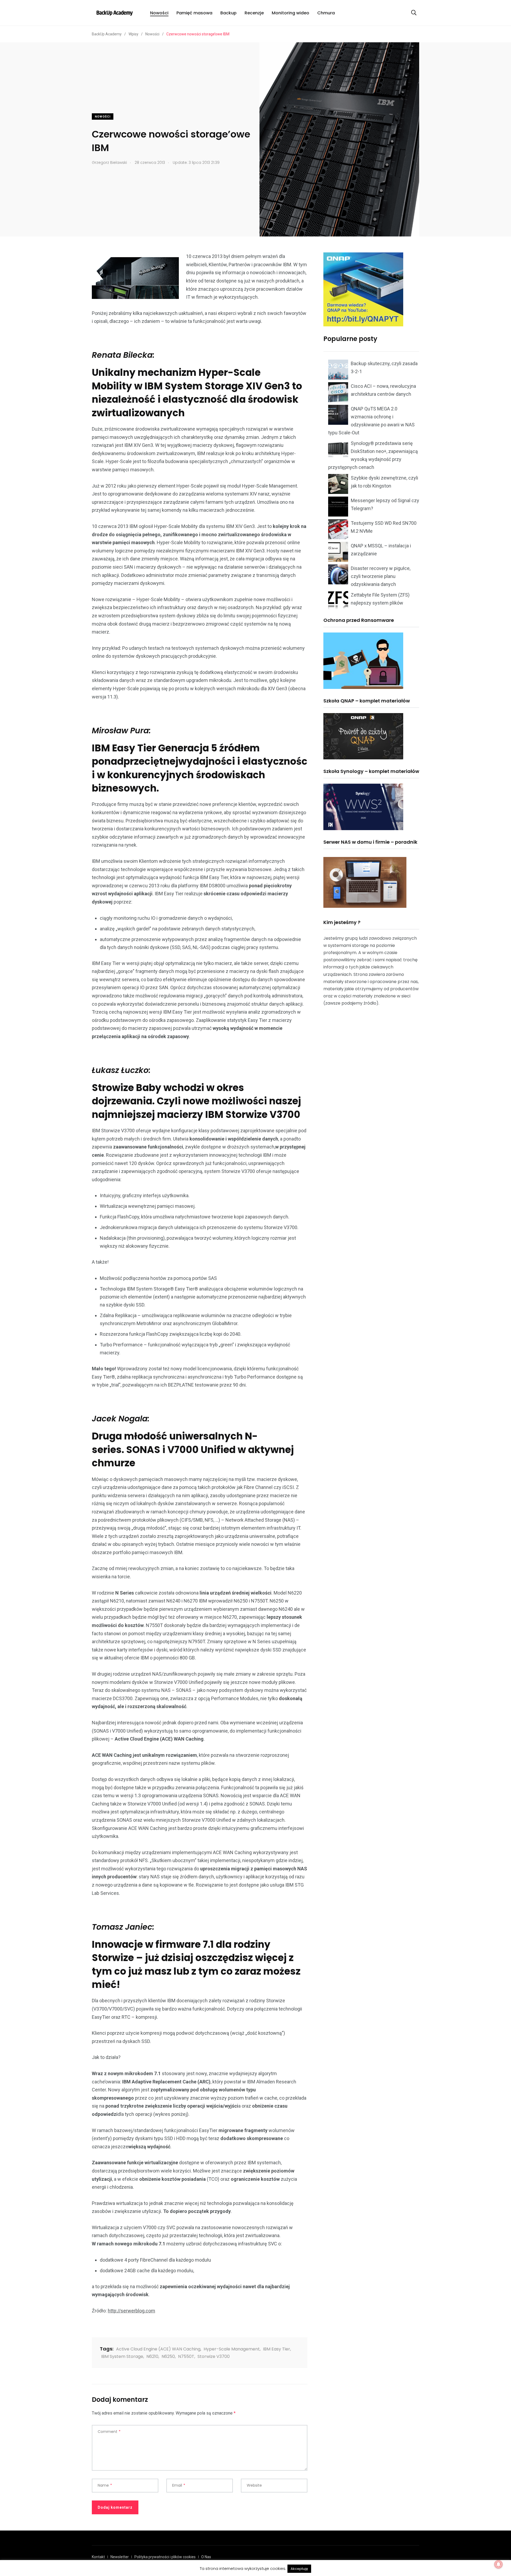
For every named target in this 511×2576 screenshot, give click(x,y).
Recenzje (254, 13)
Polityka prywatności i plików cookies (165, 2557)
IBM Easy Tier (277, 2349)
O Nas (206, 2557)
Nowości (159, 13)
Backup (228, 13)
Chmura (326, 13)
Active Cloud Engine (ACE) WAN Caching (158, 2349)
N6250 (168, 2356)
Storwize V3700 (214, 2356)
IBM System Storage (122, 2356)
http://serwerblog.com (131, 2311)
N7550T (186, 2356)
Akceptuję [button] (299, 2569)
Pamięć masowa (194, 13)
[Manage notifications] (498, 2564)
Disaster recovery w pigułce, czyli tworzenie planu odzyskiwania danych (381, 576)
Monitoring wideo (290, 13)
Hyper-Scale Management (232, 2349)
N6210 (152, 2356)
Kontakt (98, 2557)
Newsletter (120, 2557)
